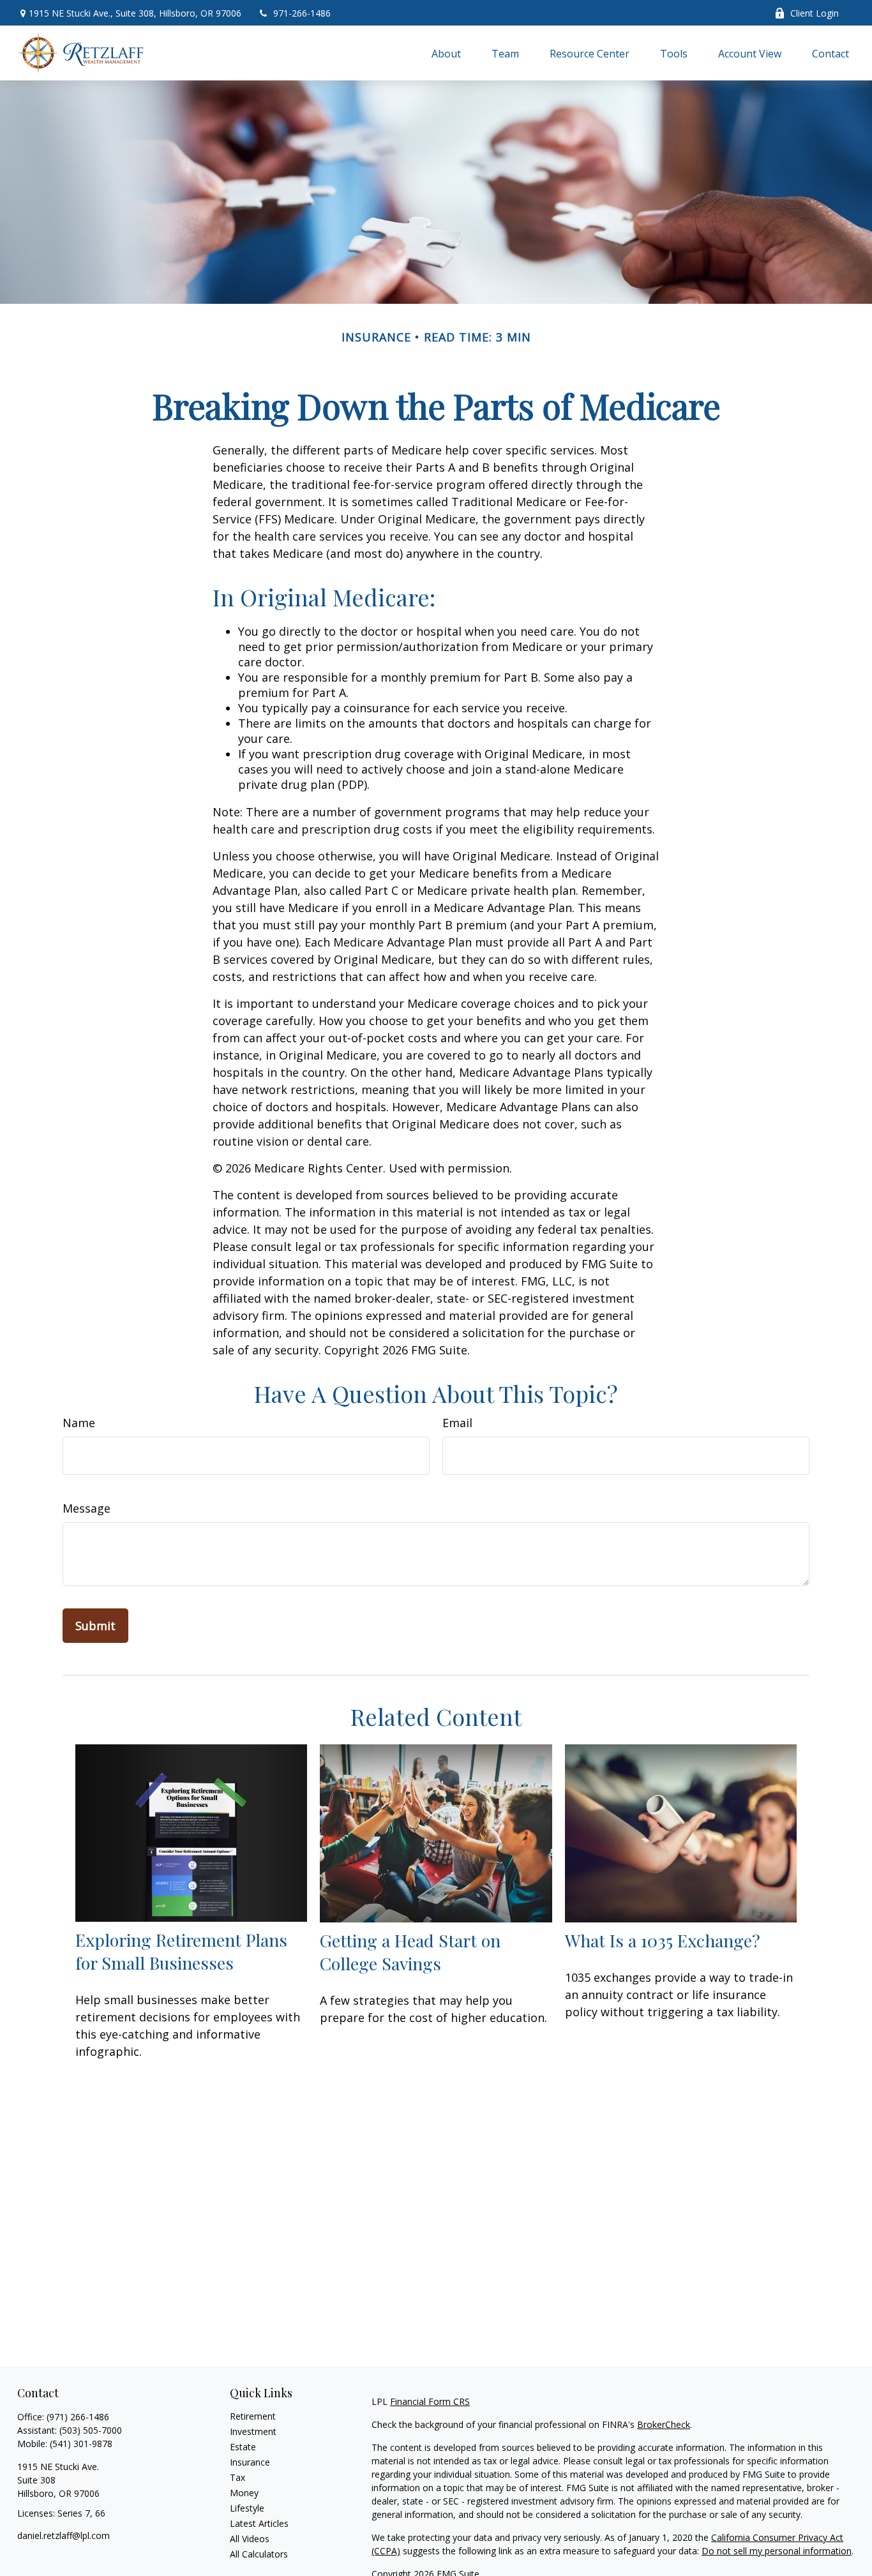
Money (244, 2493)
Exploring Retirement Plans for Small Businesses (181, 1951)
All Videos (250, 2539)
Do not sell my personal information (777, 2551)
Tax (237, 2477)
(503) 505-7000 (91, 2430)
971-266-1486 (302, 13)
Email (457, 1423)
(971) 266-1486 (78, 2417)
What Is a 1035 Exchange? (663, 1940)
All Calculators (259, 2554)
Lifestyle (247, 2508)
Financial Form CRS (430, 2401)
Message (86, 1508)
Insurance (250, 2462)
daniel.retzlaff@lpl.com (64, 2535)
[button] (446, 53)
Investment (253, 2431)
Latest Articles (259, 2523)
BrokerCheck (664, 2424)
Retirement (253, 2416)
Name (79, 1423)
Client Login (815, 13)
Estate (243, 2447)
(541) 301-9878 (81, 2444)
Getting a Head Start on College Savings (410, 1952)
